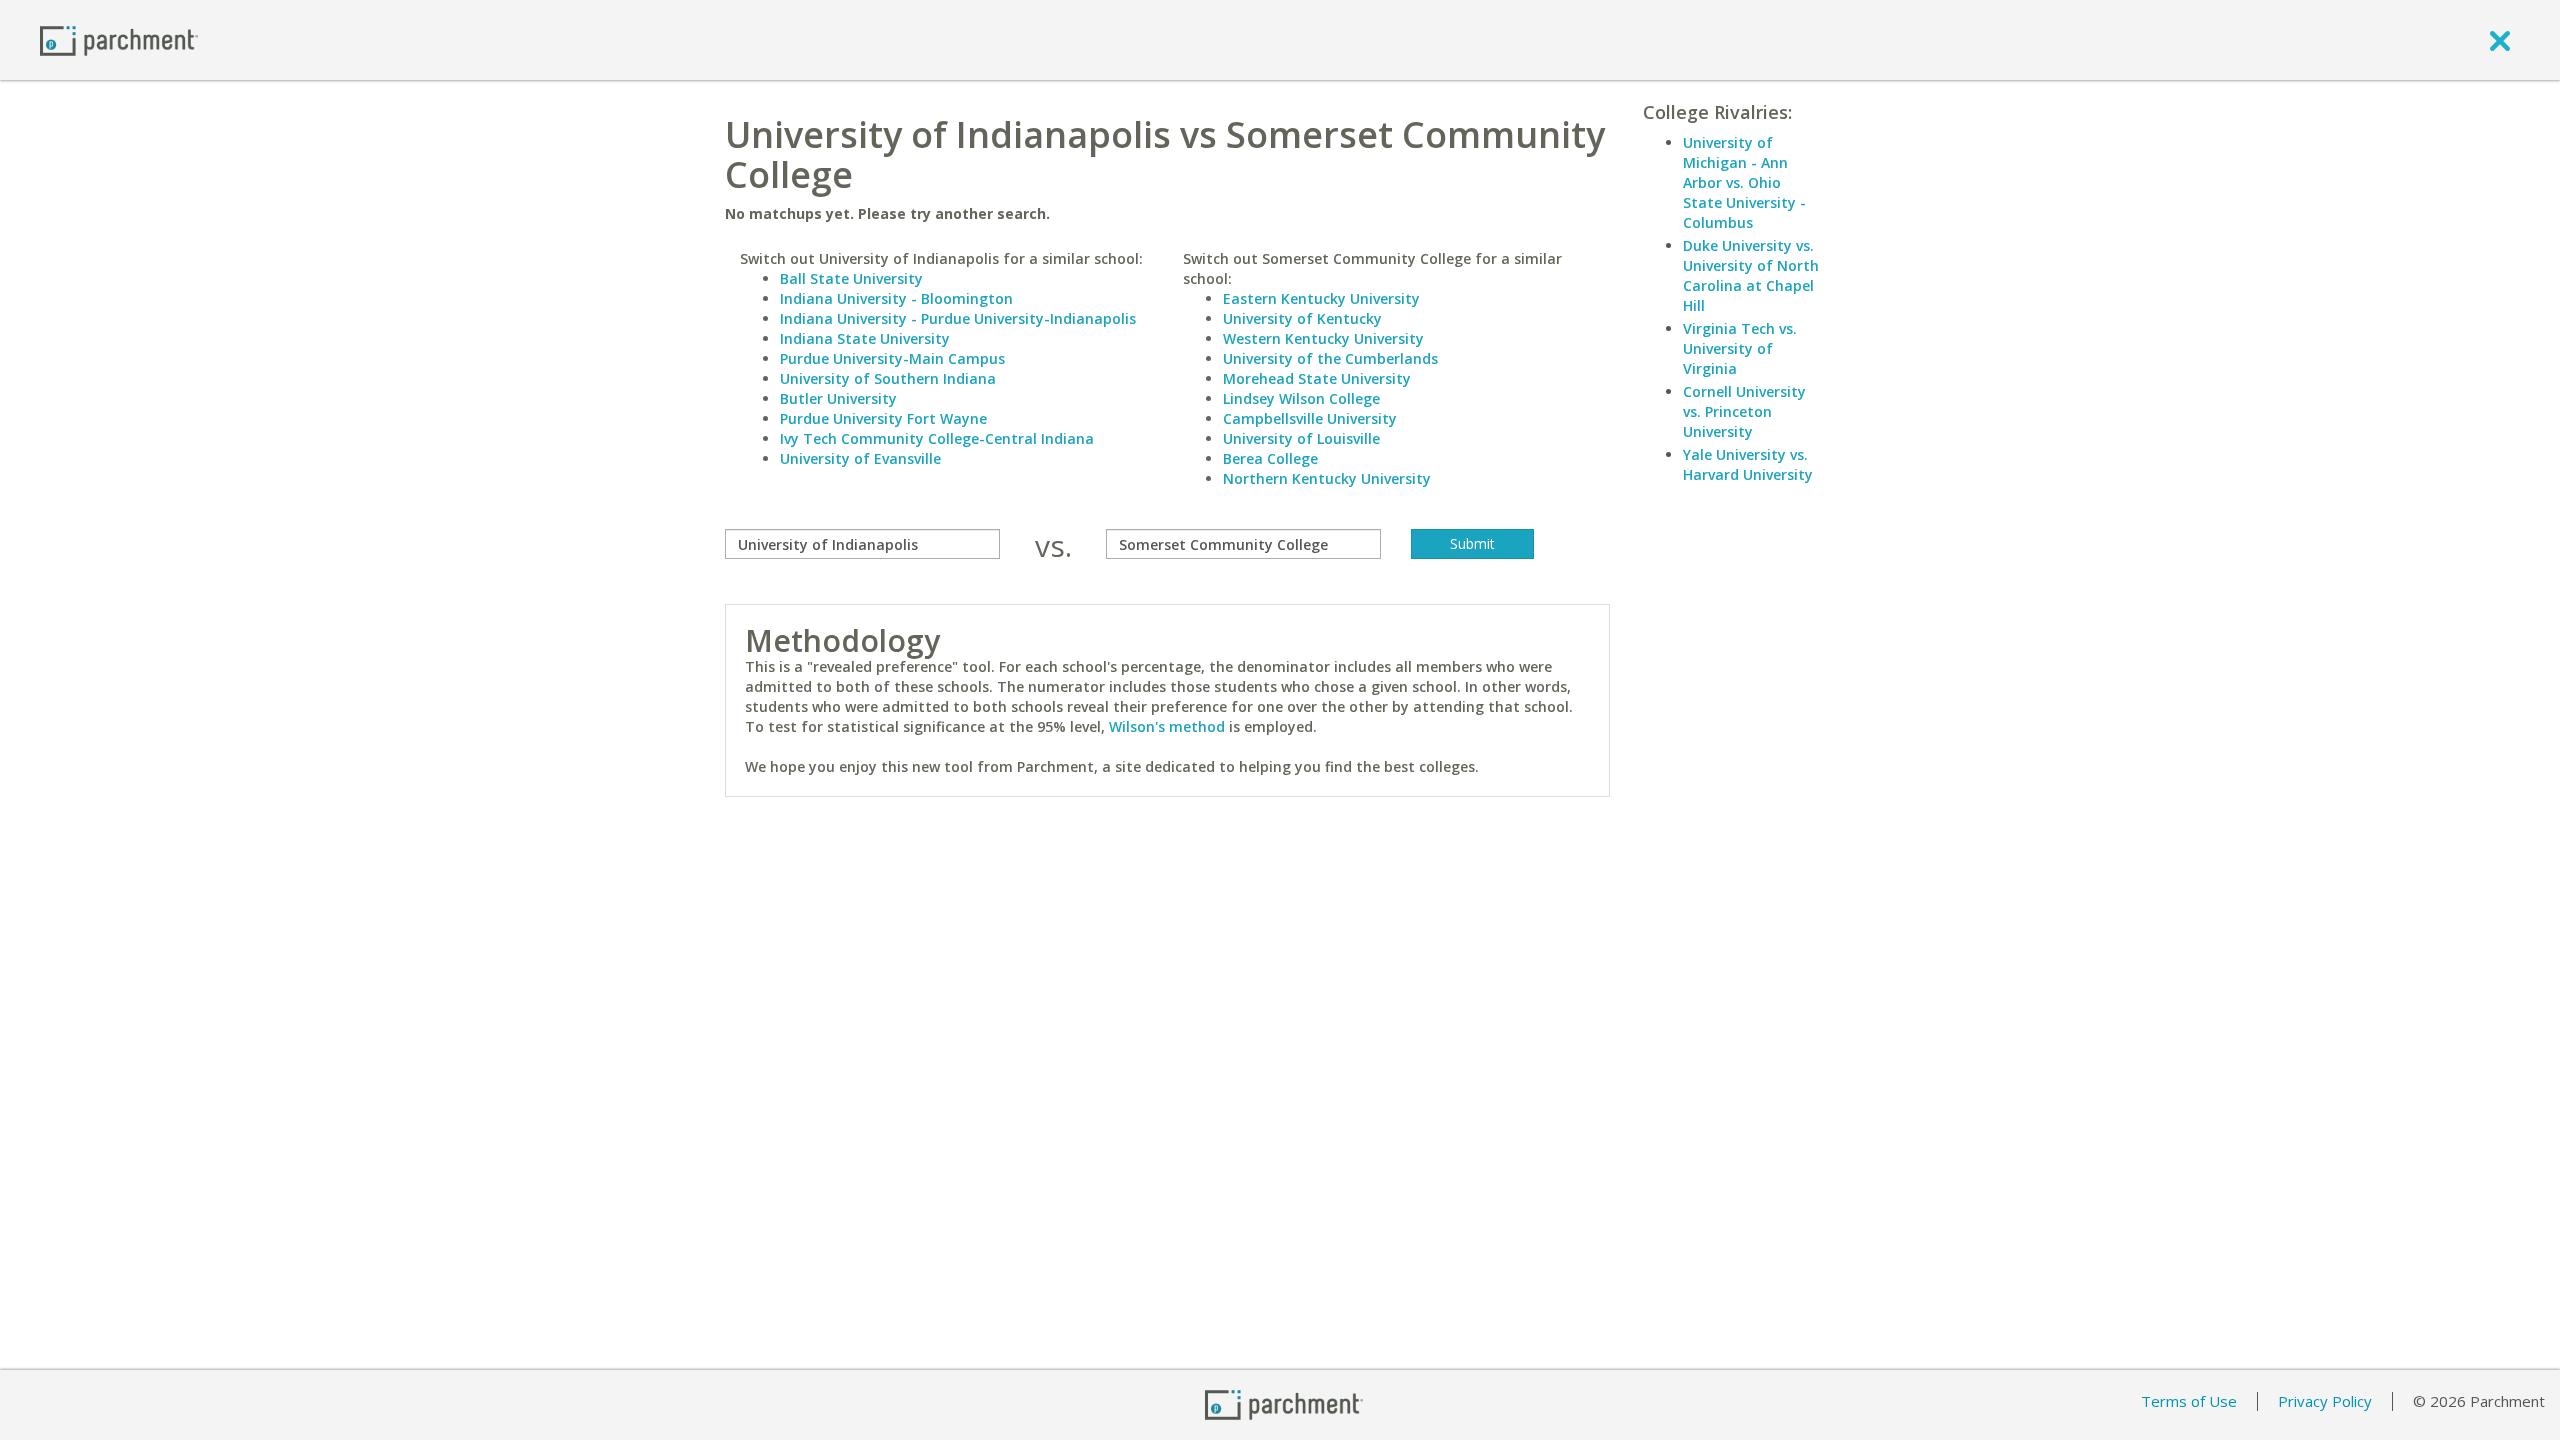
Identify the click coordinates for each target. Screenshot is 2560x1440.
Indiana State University (865, 338)
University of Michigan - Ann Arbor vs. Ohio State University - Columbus (1744, 182)
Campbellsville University (1310, 418)
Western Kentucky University (1323, 338)
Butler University (838, 398)
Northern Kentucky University (1327, 478)
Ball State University (851, 278)
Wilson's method (1167, 726)
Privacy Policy (2325, 1401)
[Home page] (119, 39)
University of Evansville (860, 458)
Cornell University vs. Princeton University (1744, 411)
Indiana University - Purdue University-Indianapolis (958, 318)
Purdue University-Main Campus (892, 358)
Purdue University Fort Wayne (883, 418)
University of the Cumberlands (1330, 358)
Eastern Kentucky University (1321, 298)
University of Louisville (1301, 438)
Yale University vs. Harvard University (1748, 464)
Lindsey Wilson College (1301, 398)
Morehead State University (1317, 378)
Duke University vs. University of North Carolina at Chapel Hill (1751, 275)
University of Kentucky (1302, 318)
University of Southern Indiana (888, 378)
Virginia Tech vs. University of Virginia (1740, 348)
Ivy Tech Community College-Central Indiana (937, 438)
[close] (2500, 40)
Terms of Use (2189, 1401)
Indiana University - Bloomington (896, 298)
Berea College (1270, 458)
